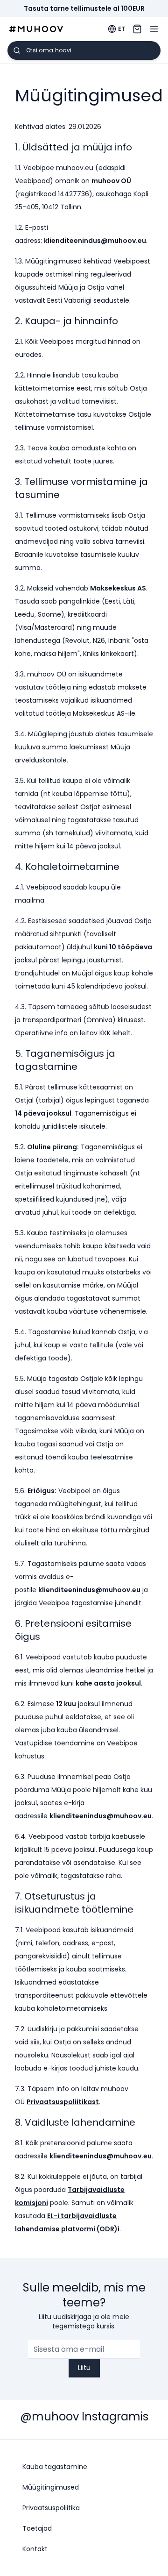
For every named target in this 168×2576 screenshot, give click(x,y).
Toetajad (37, 2528)
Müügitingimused (51, 2487)
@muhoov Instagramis (84, 2416)
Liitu (84, 2368)
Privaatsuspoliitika (51, 2508)
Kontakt (35, 2549)
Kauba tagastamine (55, 2467)
